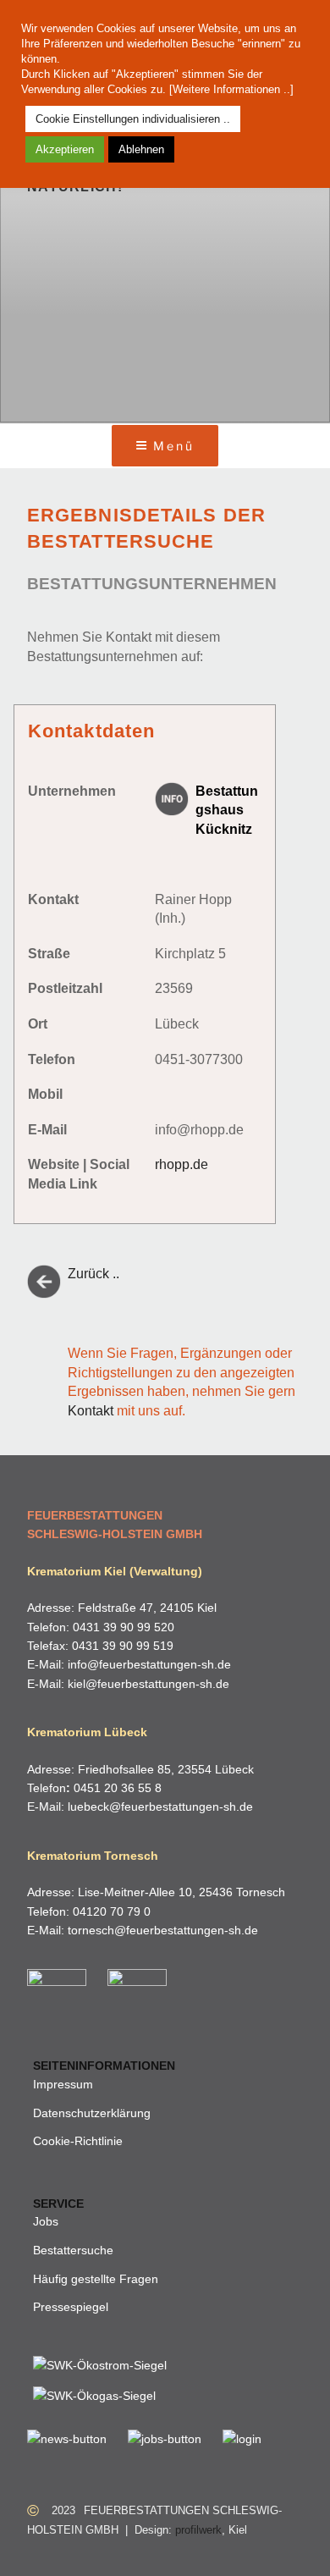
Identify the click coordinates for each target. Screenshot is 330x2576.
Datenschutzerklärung (92, 2113)
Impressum (63, 2084)
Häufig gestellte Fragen (96, 2279)
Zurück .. (93, 1274)
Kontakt (91, 1411)
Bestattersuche (73, 2250)
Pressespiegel (71, 2307)
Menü (173, 446)
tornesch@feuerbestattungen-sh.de (163, 1930)
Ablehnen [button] (141, 149)
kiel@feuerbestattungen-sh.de (148, 1684)
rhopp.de (181, 1164)
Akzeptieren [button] (65, 149)
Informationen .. (252, 89)
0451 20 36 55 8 (118, 1788)
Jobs (46, 2221)
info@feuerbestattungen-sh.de (149, 1664)
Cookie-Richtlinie (78, 2141)
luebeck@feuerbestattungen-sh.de (160, 1807)
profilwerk (198, 2530)
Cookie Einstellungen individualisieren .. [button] (133, 119)
